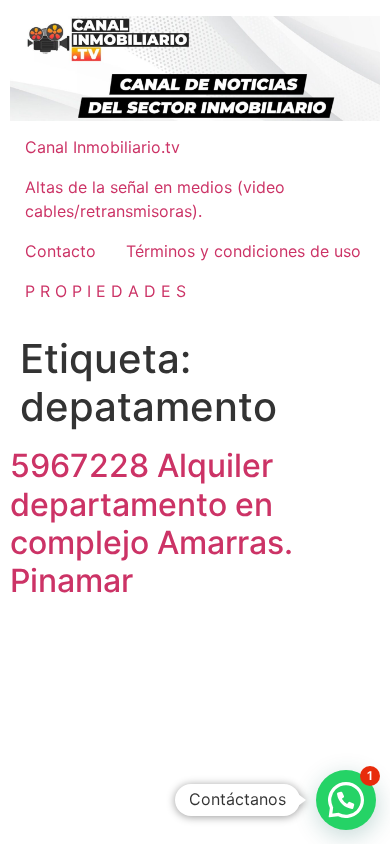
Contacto (60, 251)
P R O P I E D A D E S (105, 291)
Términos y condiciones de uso (243, 251)
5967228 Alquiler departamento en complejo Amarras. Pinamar (151, 523)
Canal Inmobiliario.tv (102, 147)
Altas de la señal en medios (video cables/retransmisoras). (155, 199)
